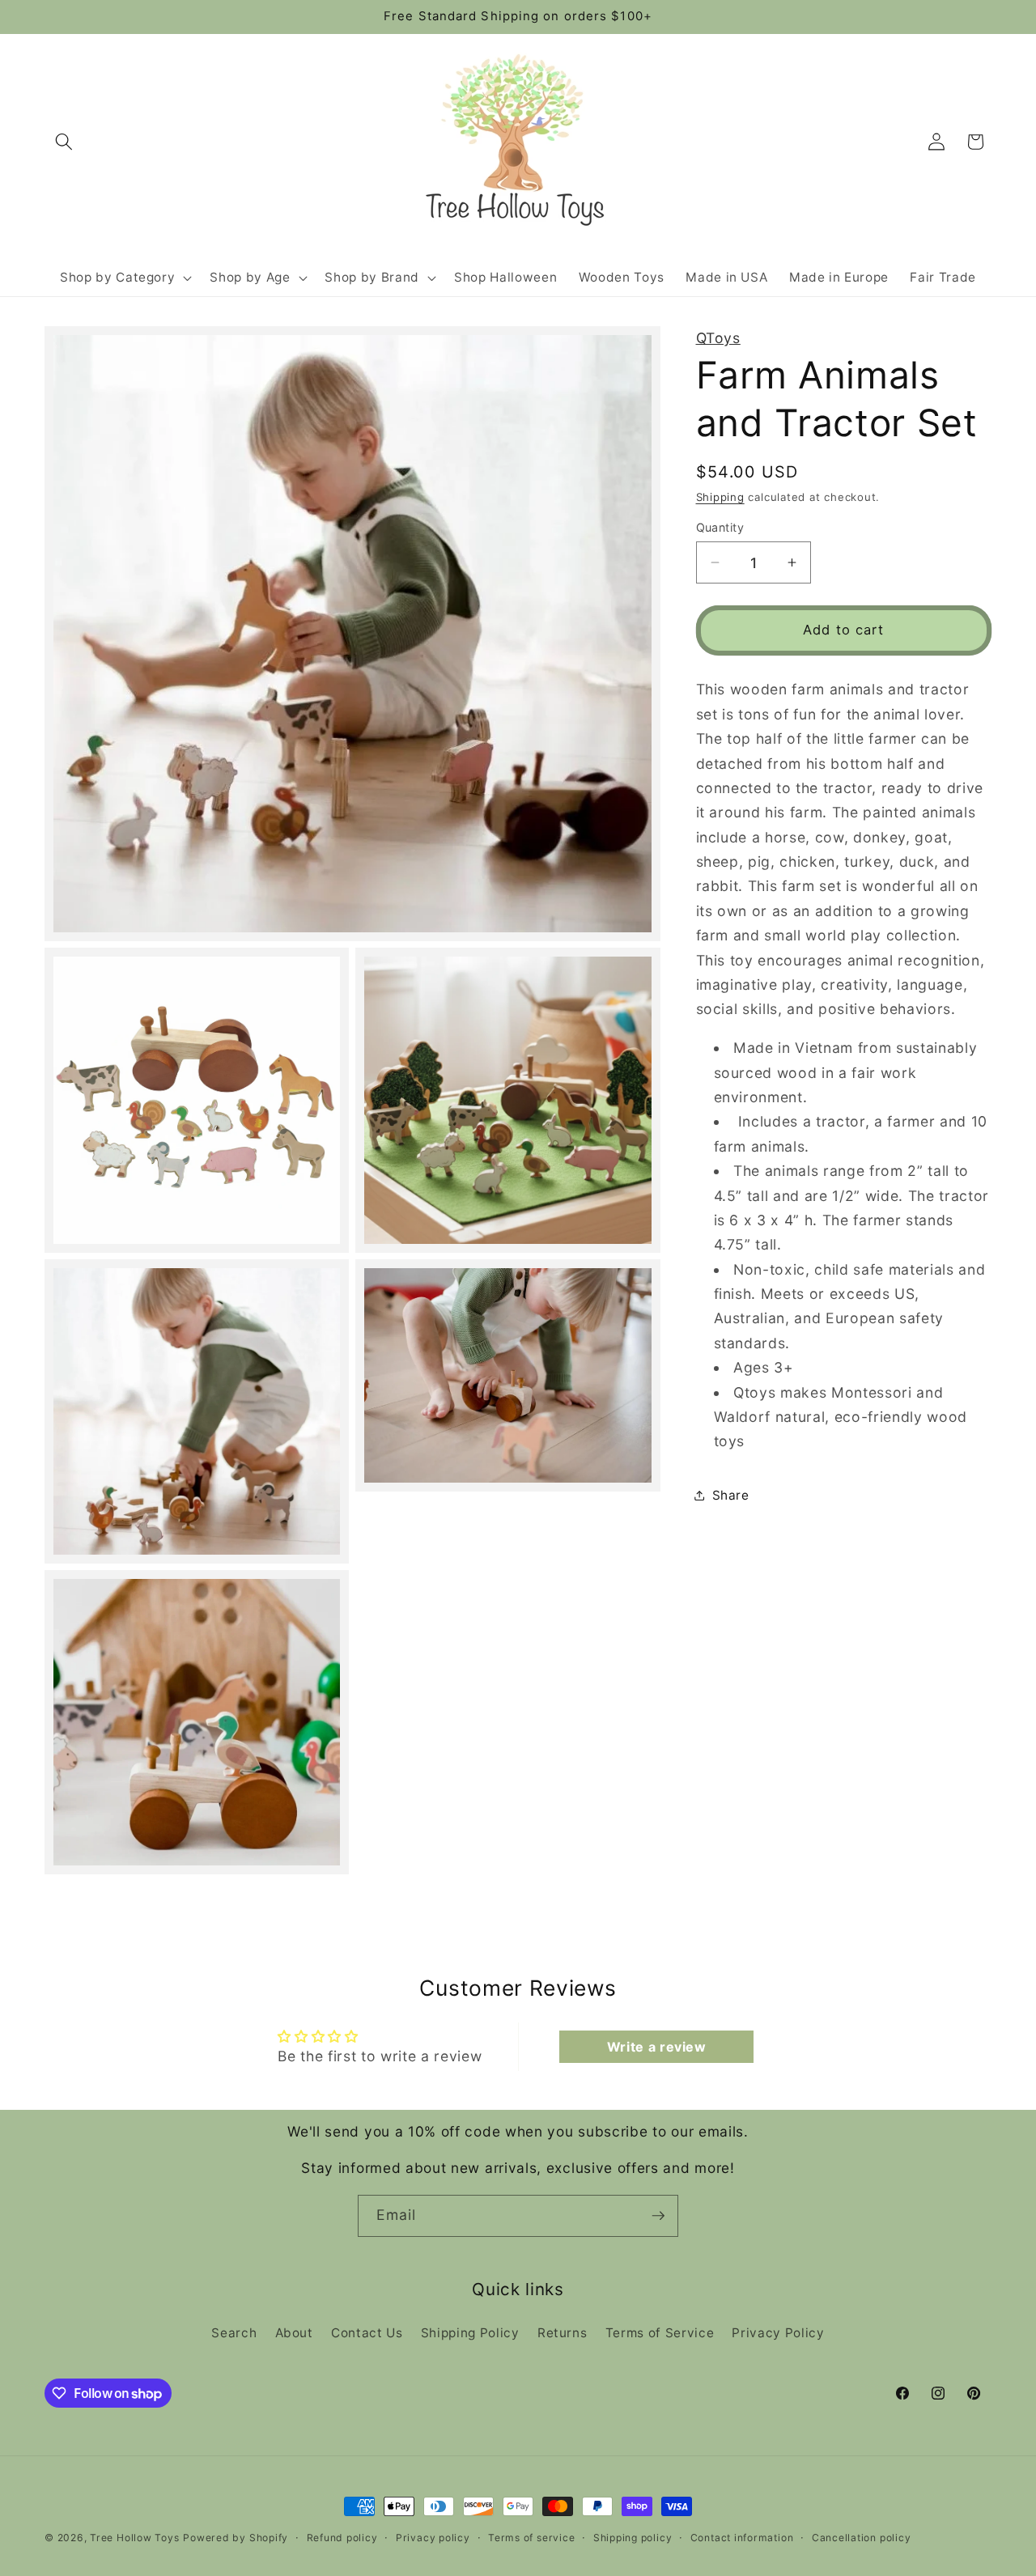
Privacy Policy (778, 2333)
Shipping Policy (470, 2333)
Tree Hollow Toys (134, 2538)
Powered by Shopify (236, 2538)
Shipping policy (633, 2538)
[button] (64, 142)
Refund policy (342, 2538)
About (294, 2333)
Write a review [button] (657, 2047)
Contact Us (367, 2333)
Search (234, 2333)
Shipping (720, 496)
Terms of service (531, 2538)
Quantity (720, 527)
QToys (718, 338)
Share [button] (731, 1495)
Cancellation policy (862, 2538)
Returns (563, 2333)
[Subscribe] (658, 2216)
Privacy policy (433, 2538)
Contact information (742, 2538)
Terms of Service (660, 2333)
